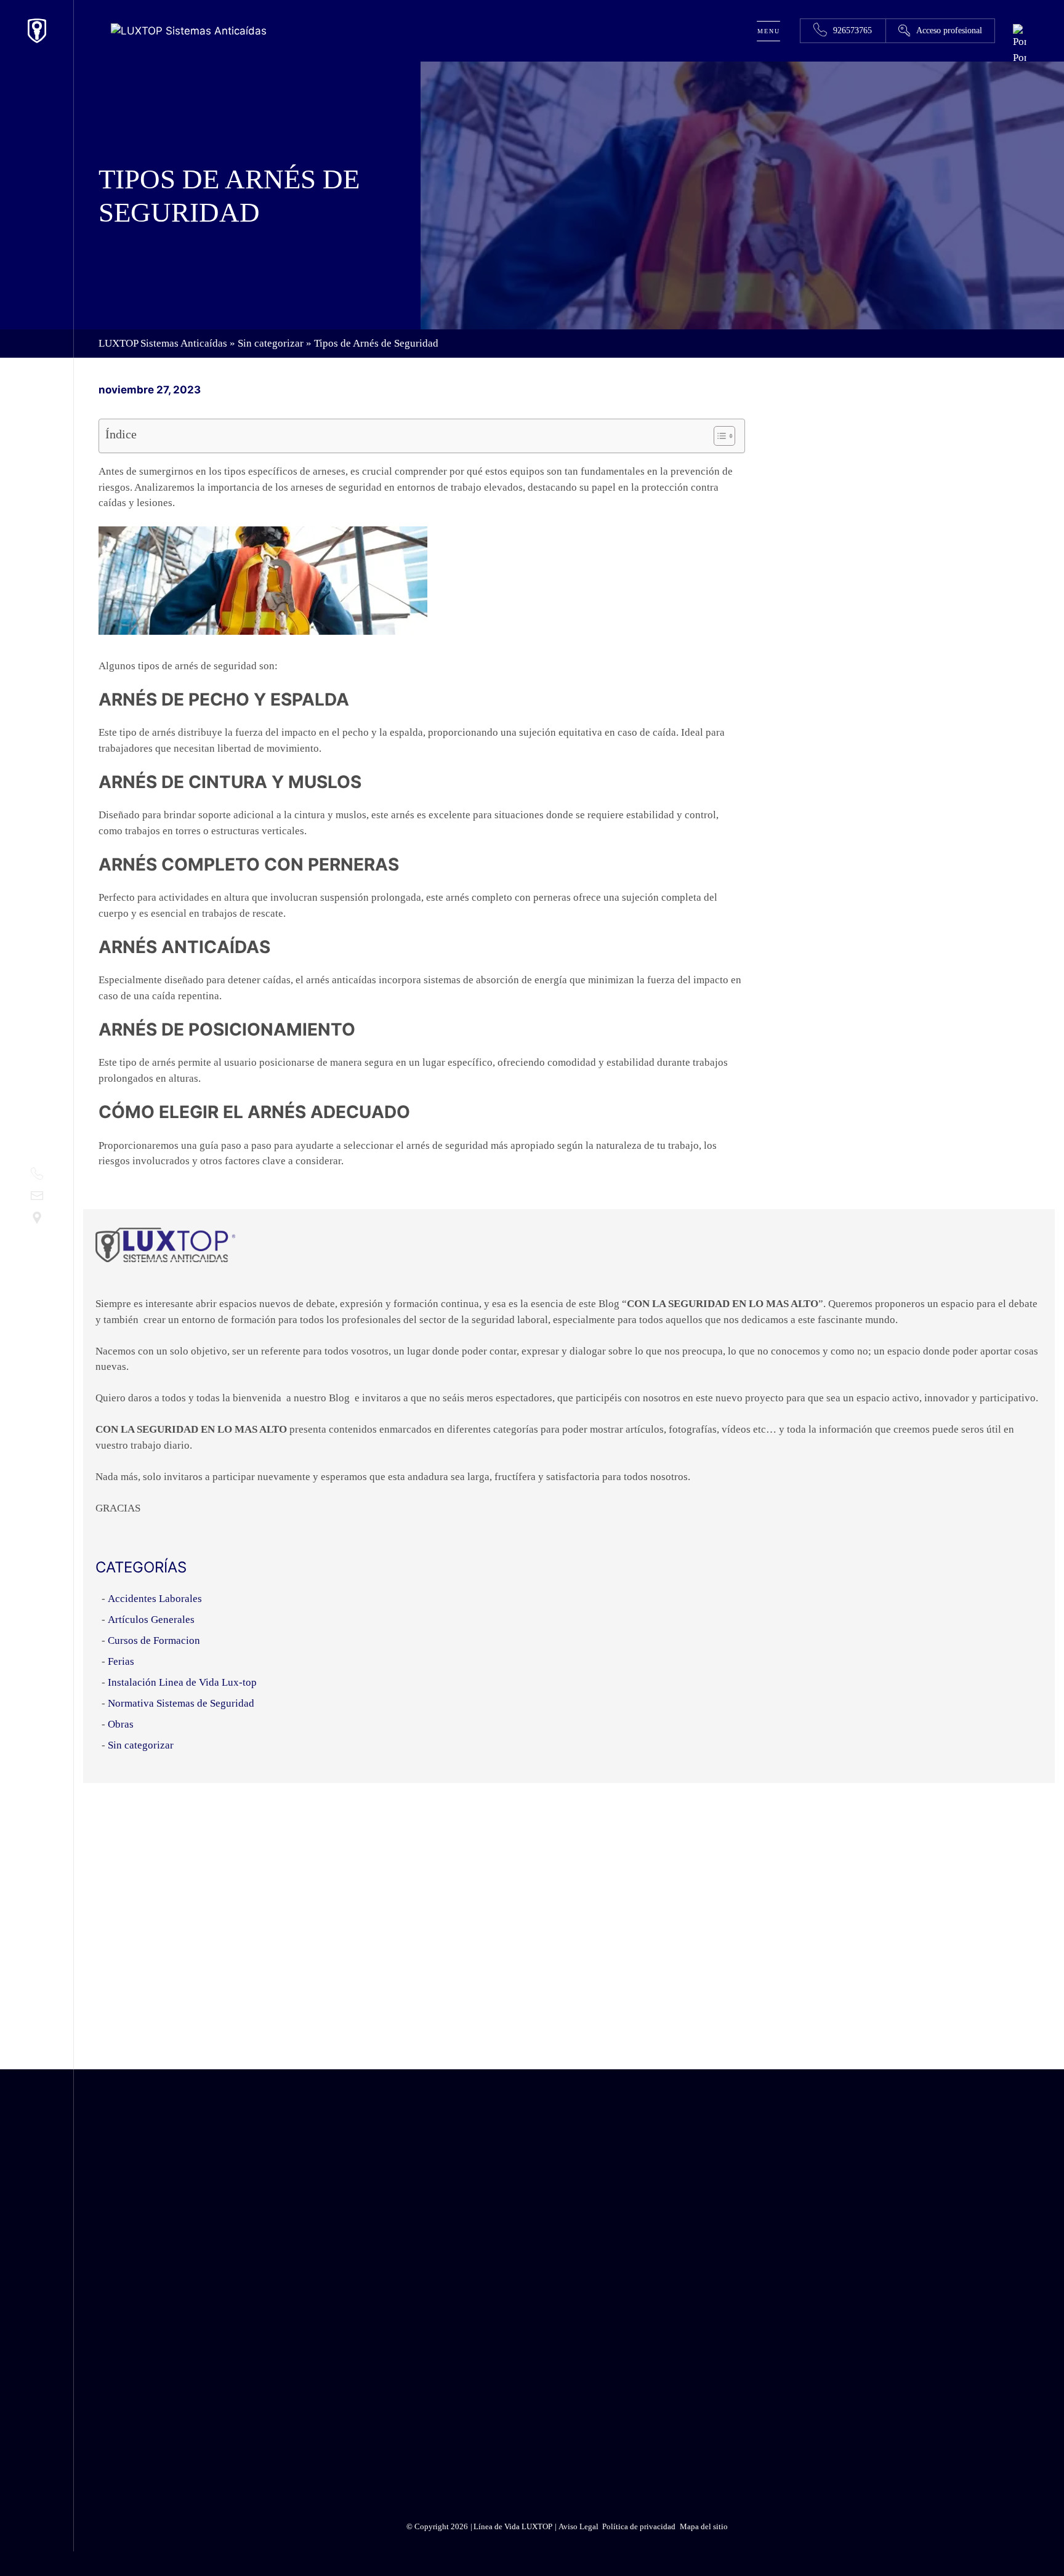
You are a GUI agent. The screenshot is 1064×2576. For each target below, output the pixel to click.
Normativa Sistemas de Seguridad (181, 1703)
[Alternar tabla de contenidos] (718, 436)
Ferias (121, 1661)
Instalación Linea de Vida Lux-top (182, 1682)
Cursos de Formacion (154, 1640)
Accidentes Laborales (155, 1599)
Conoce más (849, 1906)
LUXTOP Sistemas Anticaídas (163, 343)
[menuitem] (1020, 58)
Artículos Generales (151, 1620)
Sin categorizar (271, 343)
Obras (121, 1724)
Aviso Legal (876, 2426)
